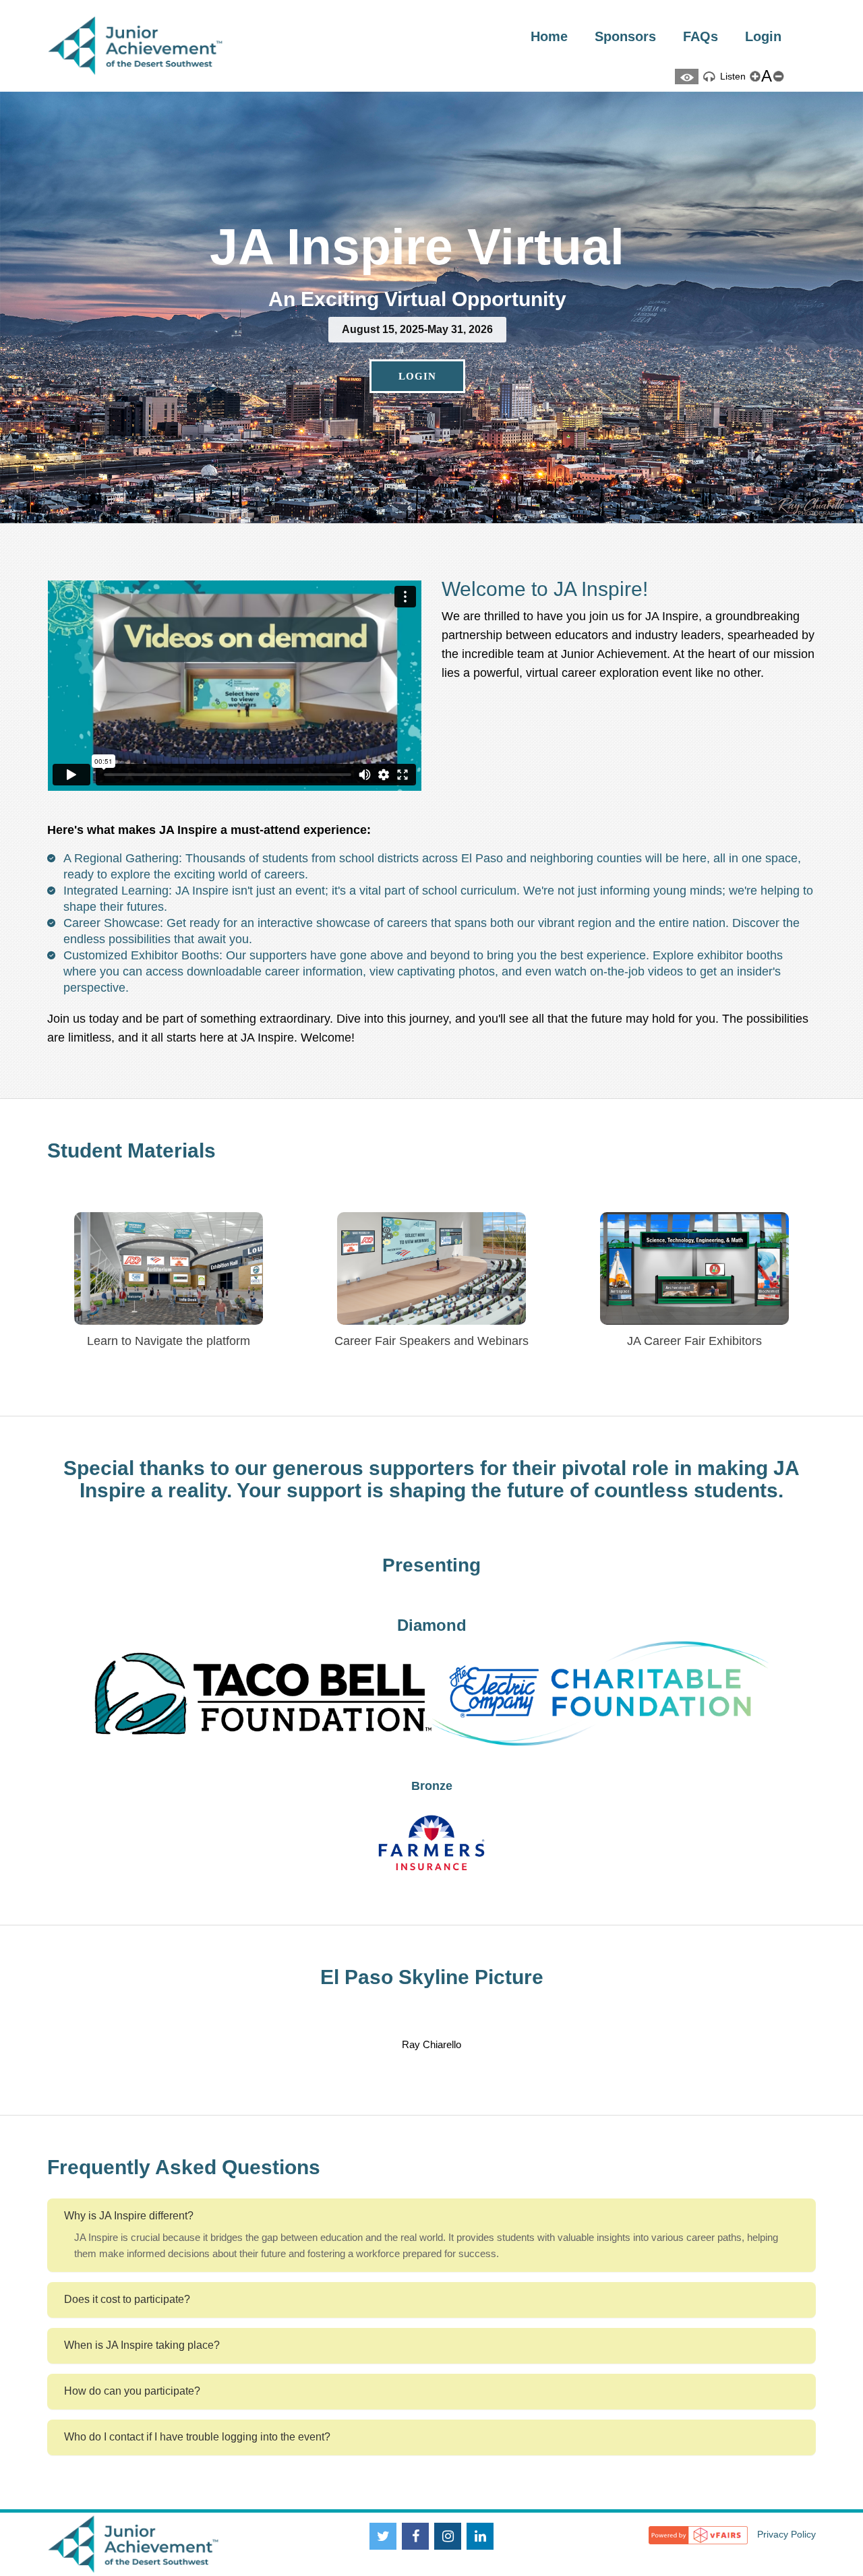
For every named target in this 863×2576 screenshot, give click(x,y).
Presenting (431, 1565)
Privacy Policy (786, 2534)
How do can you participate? (132, 2391)
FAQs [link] (701, 36)
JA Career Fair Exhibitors (694, 1341)
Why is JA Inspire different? (129, 2216)
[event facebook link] (415, 2536)
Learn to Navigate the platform (169, 1341)
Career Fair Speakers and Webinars (431, 1341)
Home (549, 36)
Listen (732, 76)
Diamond (432, 1625)
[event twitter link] (383, 2536)
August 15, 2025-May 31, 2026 (417, 329)
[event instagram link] (448, 2536)
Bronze (432, 1786)
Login (763, 36)
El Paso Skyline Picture (432, 1977)
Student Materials (131, 1150)
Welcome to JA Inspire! (545, 589)
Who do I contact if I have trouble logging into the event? (197, 2437)
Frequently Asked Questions (184, 2167)
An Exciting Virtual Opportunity (417, 299)
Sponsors (625, 36)
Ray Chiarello (431, 2044)
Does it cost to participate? (127, 2299)
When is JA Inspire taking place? (142, 2345)
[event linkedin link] (480, 2536)
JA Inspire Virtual (417, 247)
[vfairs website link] (698, 2534)
